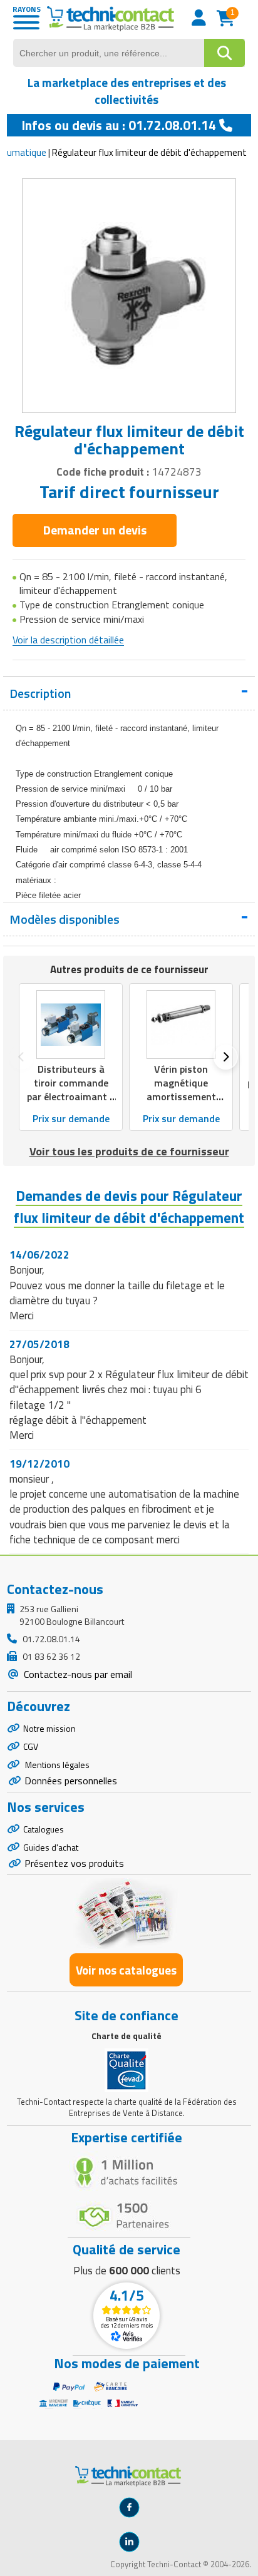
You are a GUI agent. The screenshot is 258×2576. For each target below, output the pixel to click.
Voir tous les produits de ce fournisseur (129, 1151)
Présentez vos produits (74, 1863)
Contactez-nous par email (77, 1674)
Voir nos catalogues (126, 1970)
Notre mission (49, 1728)
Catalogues (44, 1829)
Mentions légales (56, 1765)
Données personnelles (71, 1781)
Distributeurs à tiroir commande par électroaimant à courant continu (71, 1090)
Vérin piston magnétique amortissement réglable (181, 1090)
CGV (31, 1746)
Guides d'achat (51, 1847)
